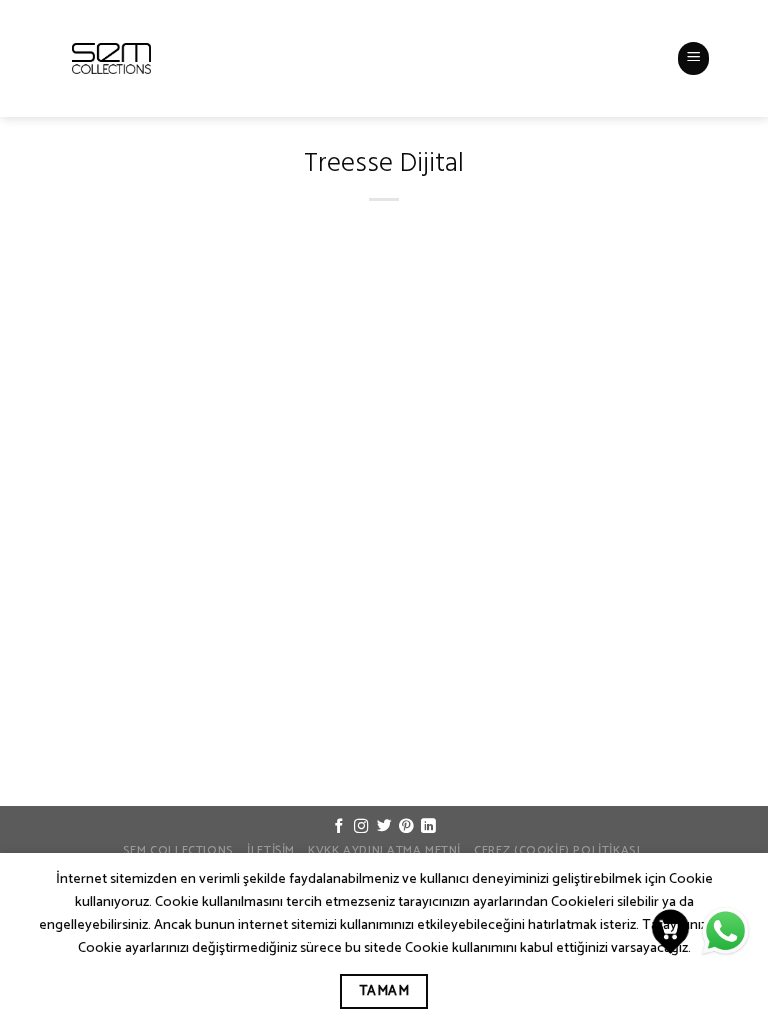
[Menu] (694, 58)
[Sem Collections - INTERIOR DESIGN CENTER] (111, 58)
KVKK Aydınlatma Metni (384, 851)
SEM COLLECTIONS (178, 851)
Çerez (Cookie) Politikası (557, 851)
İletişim (271, 851)
